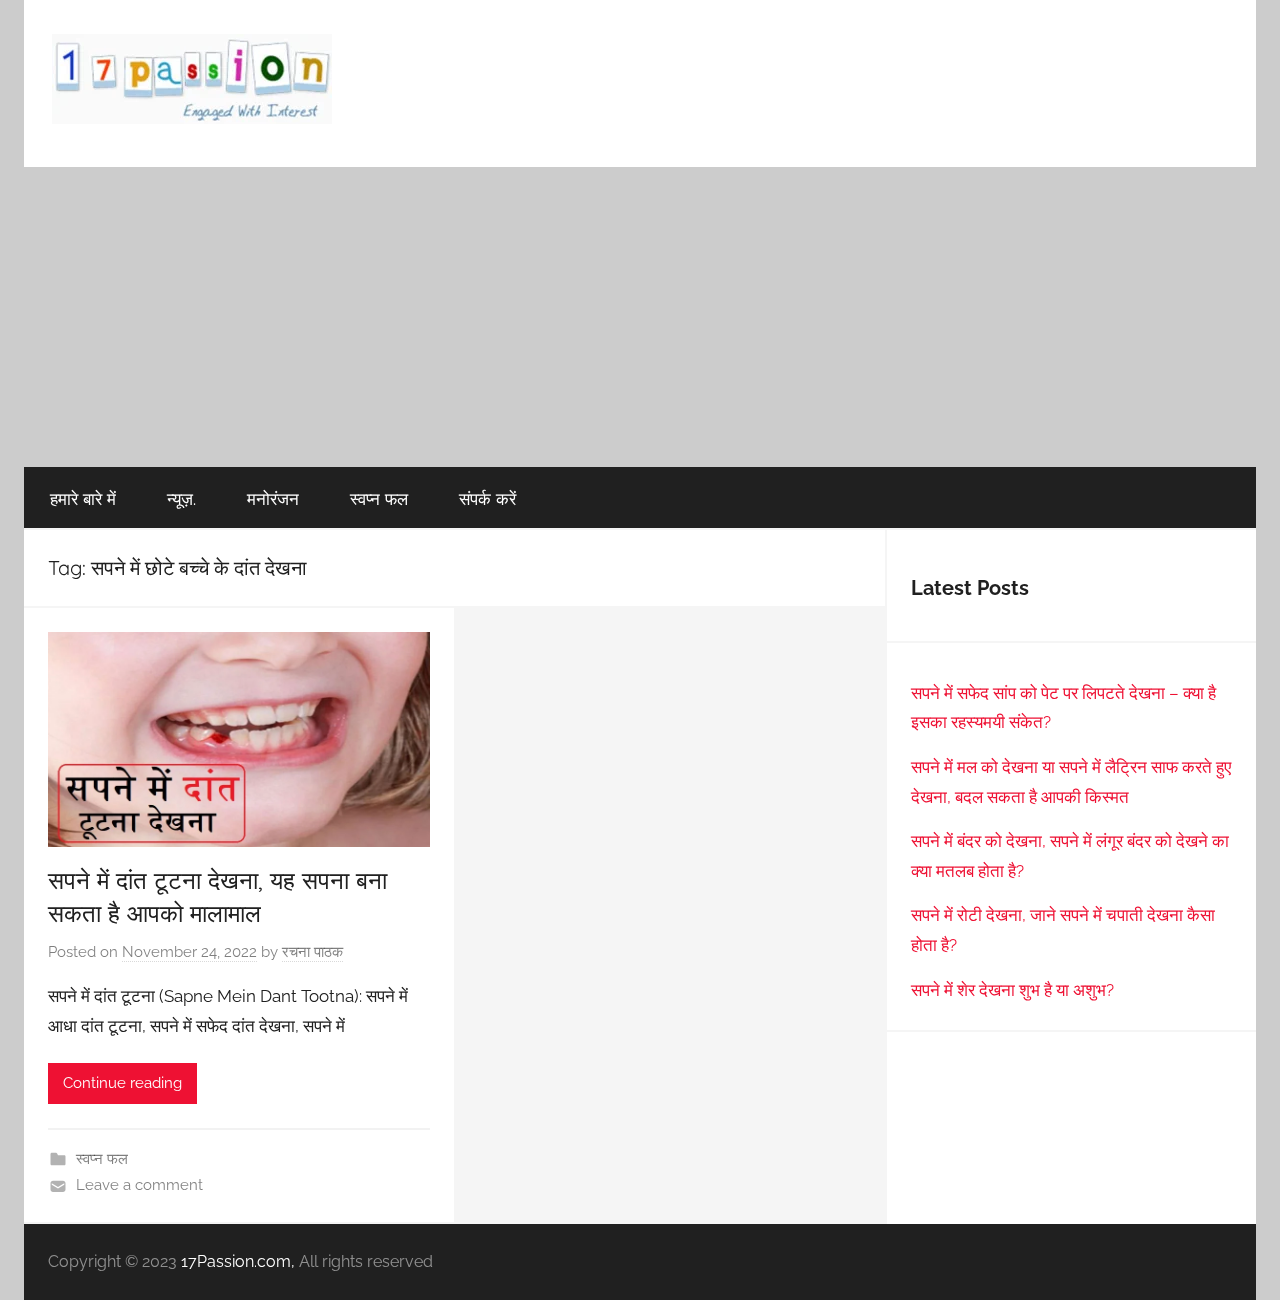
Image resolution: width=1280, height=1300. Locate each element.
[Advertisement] (640, 317)
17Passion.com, (238, 1261)
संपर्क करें (487, 498)
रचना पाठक (312, 952)
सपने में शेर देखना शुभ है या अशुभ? (1012, 990)
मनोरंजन (273, 498)
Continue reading (122, 1083)
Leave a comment (139, 1185)
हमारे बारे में (83, 498)
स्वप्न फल (379, 498)
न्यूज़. (181, 498)
